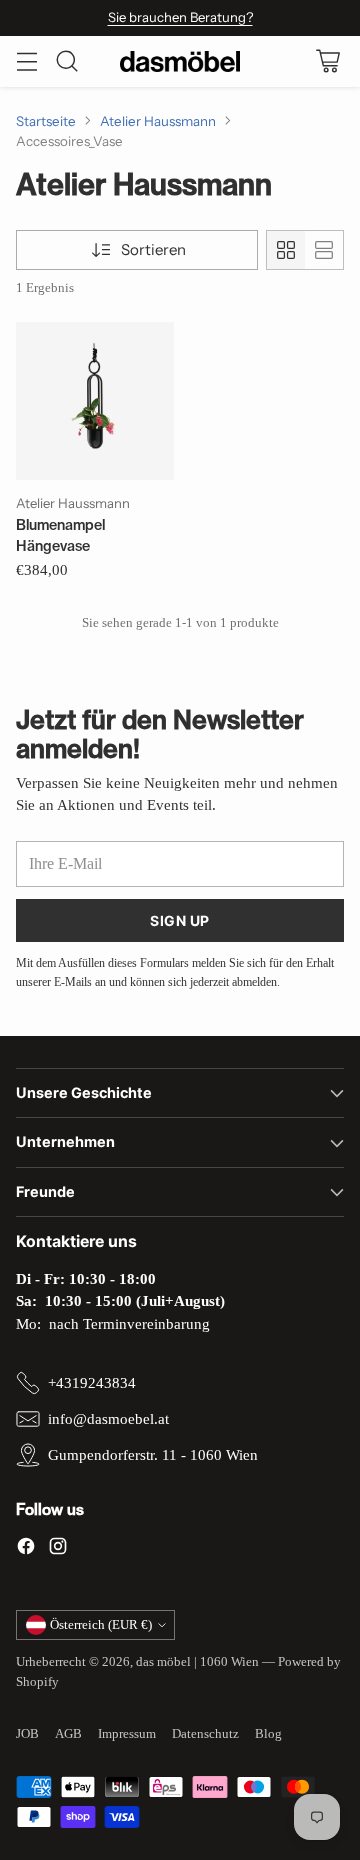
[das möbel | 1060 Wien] (180, 61)
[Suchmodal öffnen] (66, 61)
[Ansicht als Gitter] (286, 250)
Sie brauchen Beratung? (180, 17)
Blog (268, 1733)
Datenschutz (205, 1733)
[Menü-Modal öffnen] (26, 61)
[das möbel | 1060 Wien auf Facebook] (26, 1549)
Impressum (127, 1733)
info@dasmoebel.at (108, 1419)
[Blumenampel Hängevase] (95, 401)
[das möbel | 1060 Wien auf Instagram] (58, 1549)
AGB (68, 1733)
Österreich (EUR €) (101, 1624)
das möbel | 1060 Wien (197, 1661)
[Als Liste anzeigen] (324, 250)
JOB (27, 1733)
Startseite (46, 121)
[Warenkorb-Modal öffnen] (327, 61)
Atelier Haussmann (158, 121)
